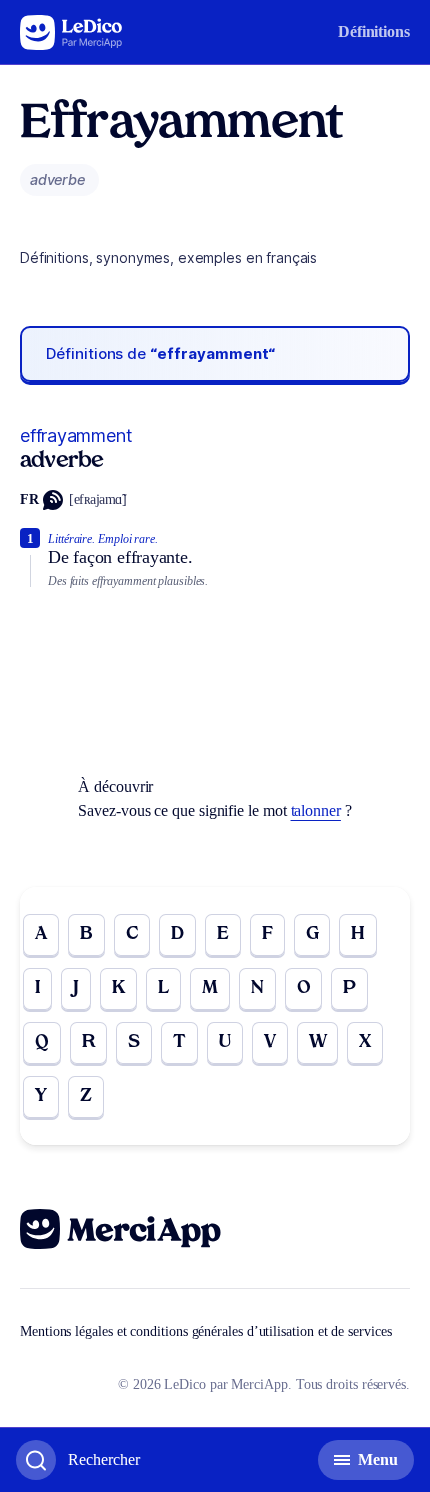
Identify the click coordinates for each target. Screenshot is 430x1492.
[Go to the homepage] (71, 32)
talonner (316, 810)
